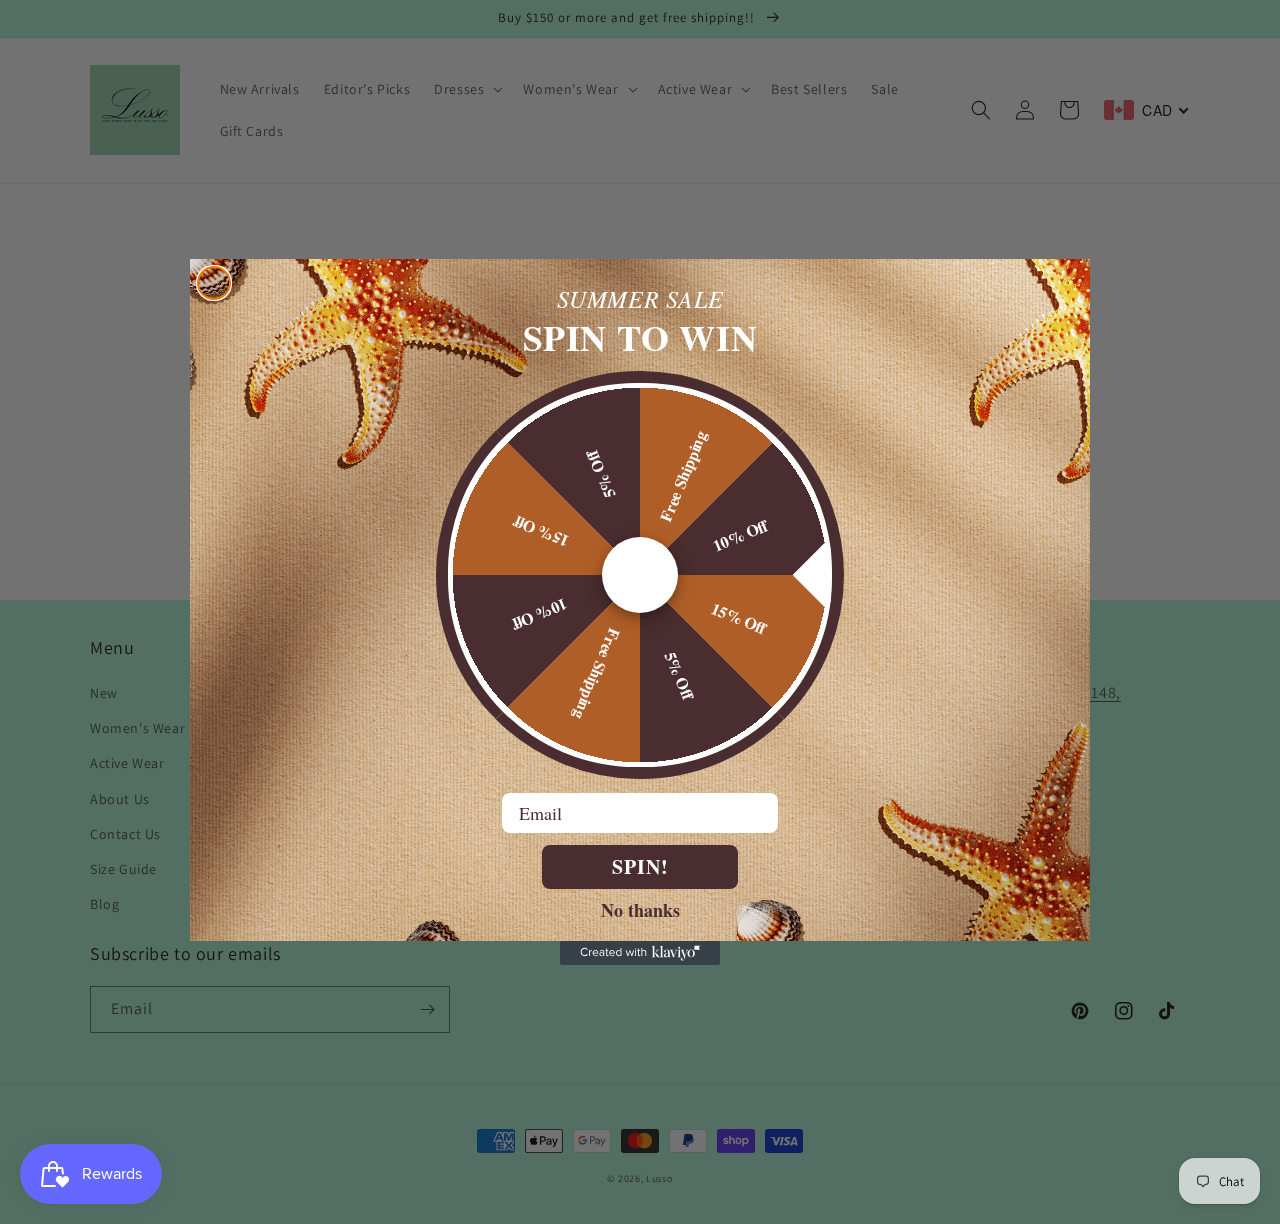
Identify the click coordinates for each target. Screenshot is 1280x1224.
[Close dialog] (214, 283)
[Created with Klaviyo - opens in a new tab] (640, 953)
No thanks (640, 909)
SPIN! (640, 866)
